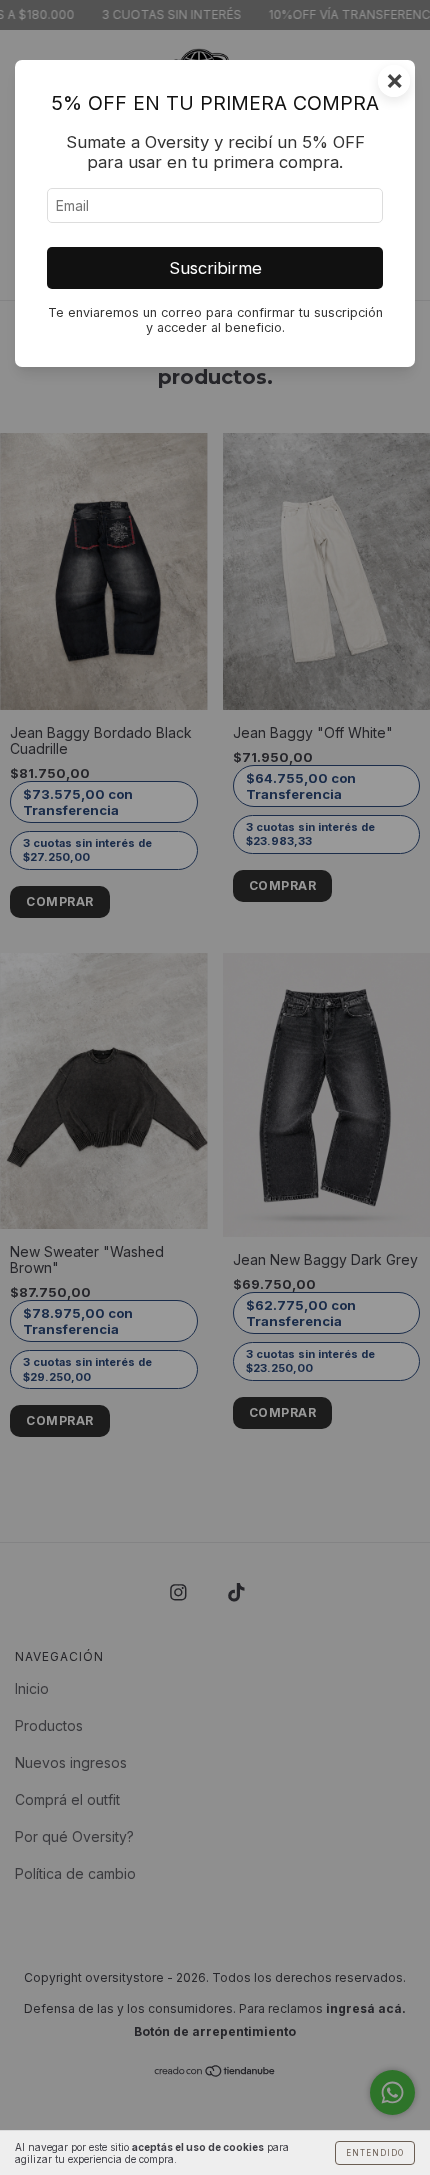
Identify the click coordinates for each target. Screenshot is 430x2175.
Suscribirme (215, 268)
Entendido (375, 2153)
